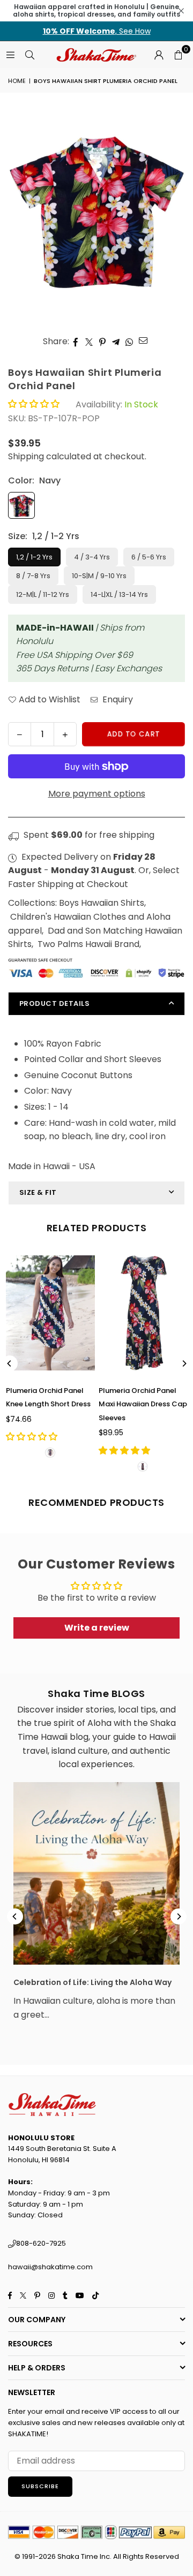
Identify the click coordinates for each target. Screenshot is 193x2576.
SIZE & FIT (38, 1192)
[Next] (184, 1363)
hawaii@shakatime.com (50, 2267)
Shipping (26, 456)
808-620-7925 (41, 2243)
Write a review (97, 1628)
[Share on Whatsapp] (129, 342)
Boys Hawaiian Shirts (102, 903)
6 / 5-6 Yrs (149, 557)
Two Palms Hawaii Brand (88, 944)
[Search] (29, 54)
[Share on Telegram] (116, 342)
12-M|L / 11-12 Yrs (43, 594)
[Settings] (159, 55)
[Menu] (10, 54)
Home (17, 81)
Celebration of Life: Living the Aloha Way (92, 1982)
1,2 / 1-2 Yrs (34, 557)
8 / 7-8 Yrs (33, 576)
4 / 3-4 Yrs (92, 557)
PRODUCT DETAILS (54, 1003)
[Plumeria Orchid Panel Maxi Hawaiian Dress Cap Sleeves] (143, 1313)
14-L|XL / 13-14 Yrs (119, 594)
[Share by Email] (143, 340)
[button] (178, 55)
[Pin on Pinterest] (103, 342)
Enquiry (117, 699)
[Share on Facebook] (76, 342)
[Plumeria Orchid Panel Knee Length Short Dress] (50, 1313)
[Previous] (10, 1363)
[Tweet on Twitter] (89, 342)
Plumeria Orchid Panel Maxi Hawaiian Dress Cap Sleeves (143, 1404)
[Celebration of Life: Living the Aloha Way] (96, 1873)
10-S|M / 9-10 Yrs (99, 576)
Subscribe (40, 2486)
